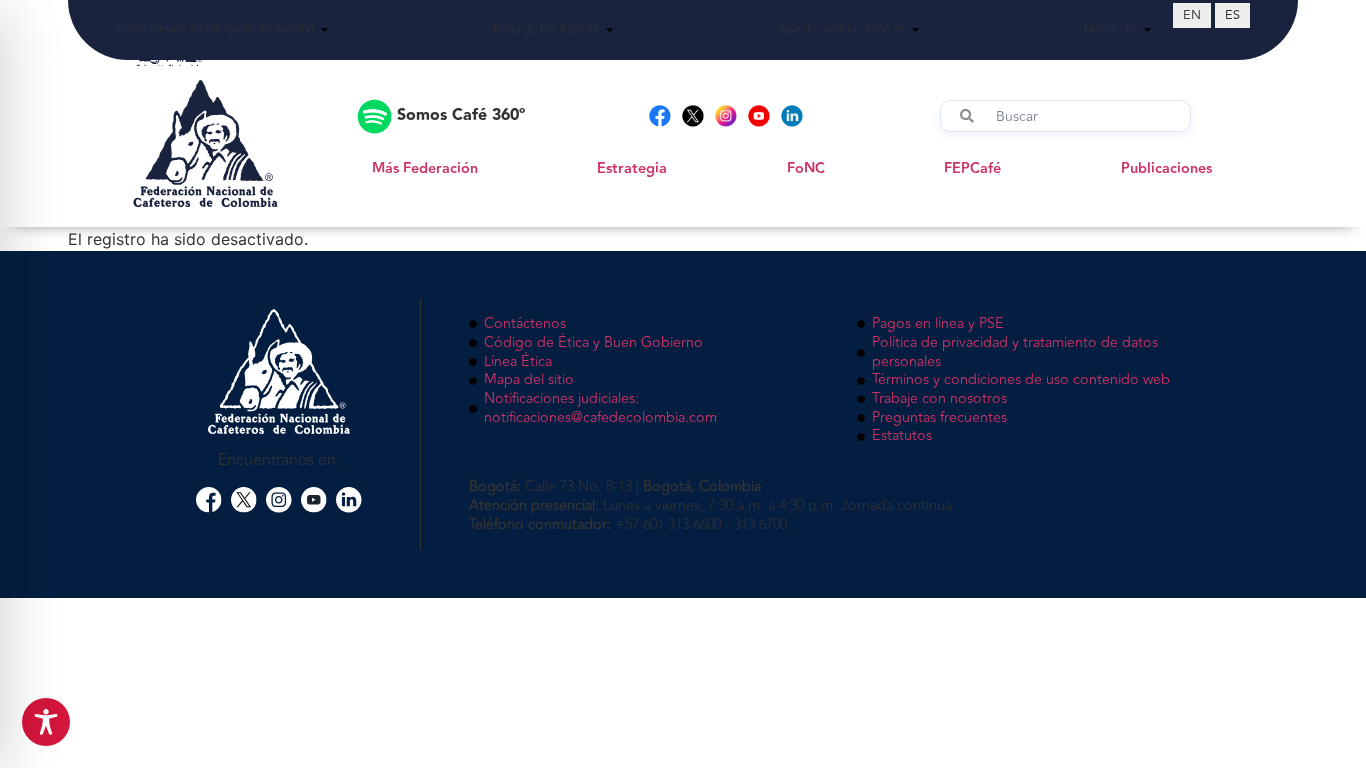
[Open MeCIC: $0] (1147, 30)
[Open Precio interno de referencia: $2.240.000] (324, 30)
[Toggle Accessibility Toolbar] (46, 722)
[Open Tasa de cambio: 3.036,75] (915, 30)
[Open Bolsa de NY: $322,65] (609, 30)
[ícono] (209, 500)
